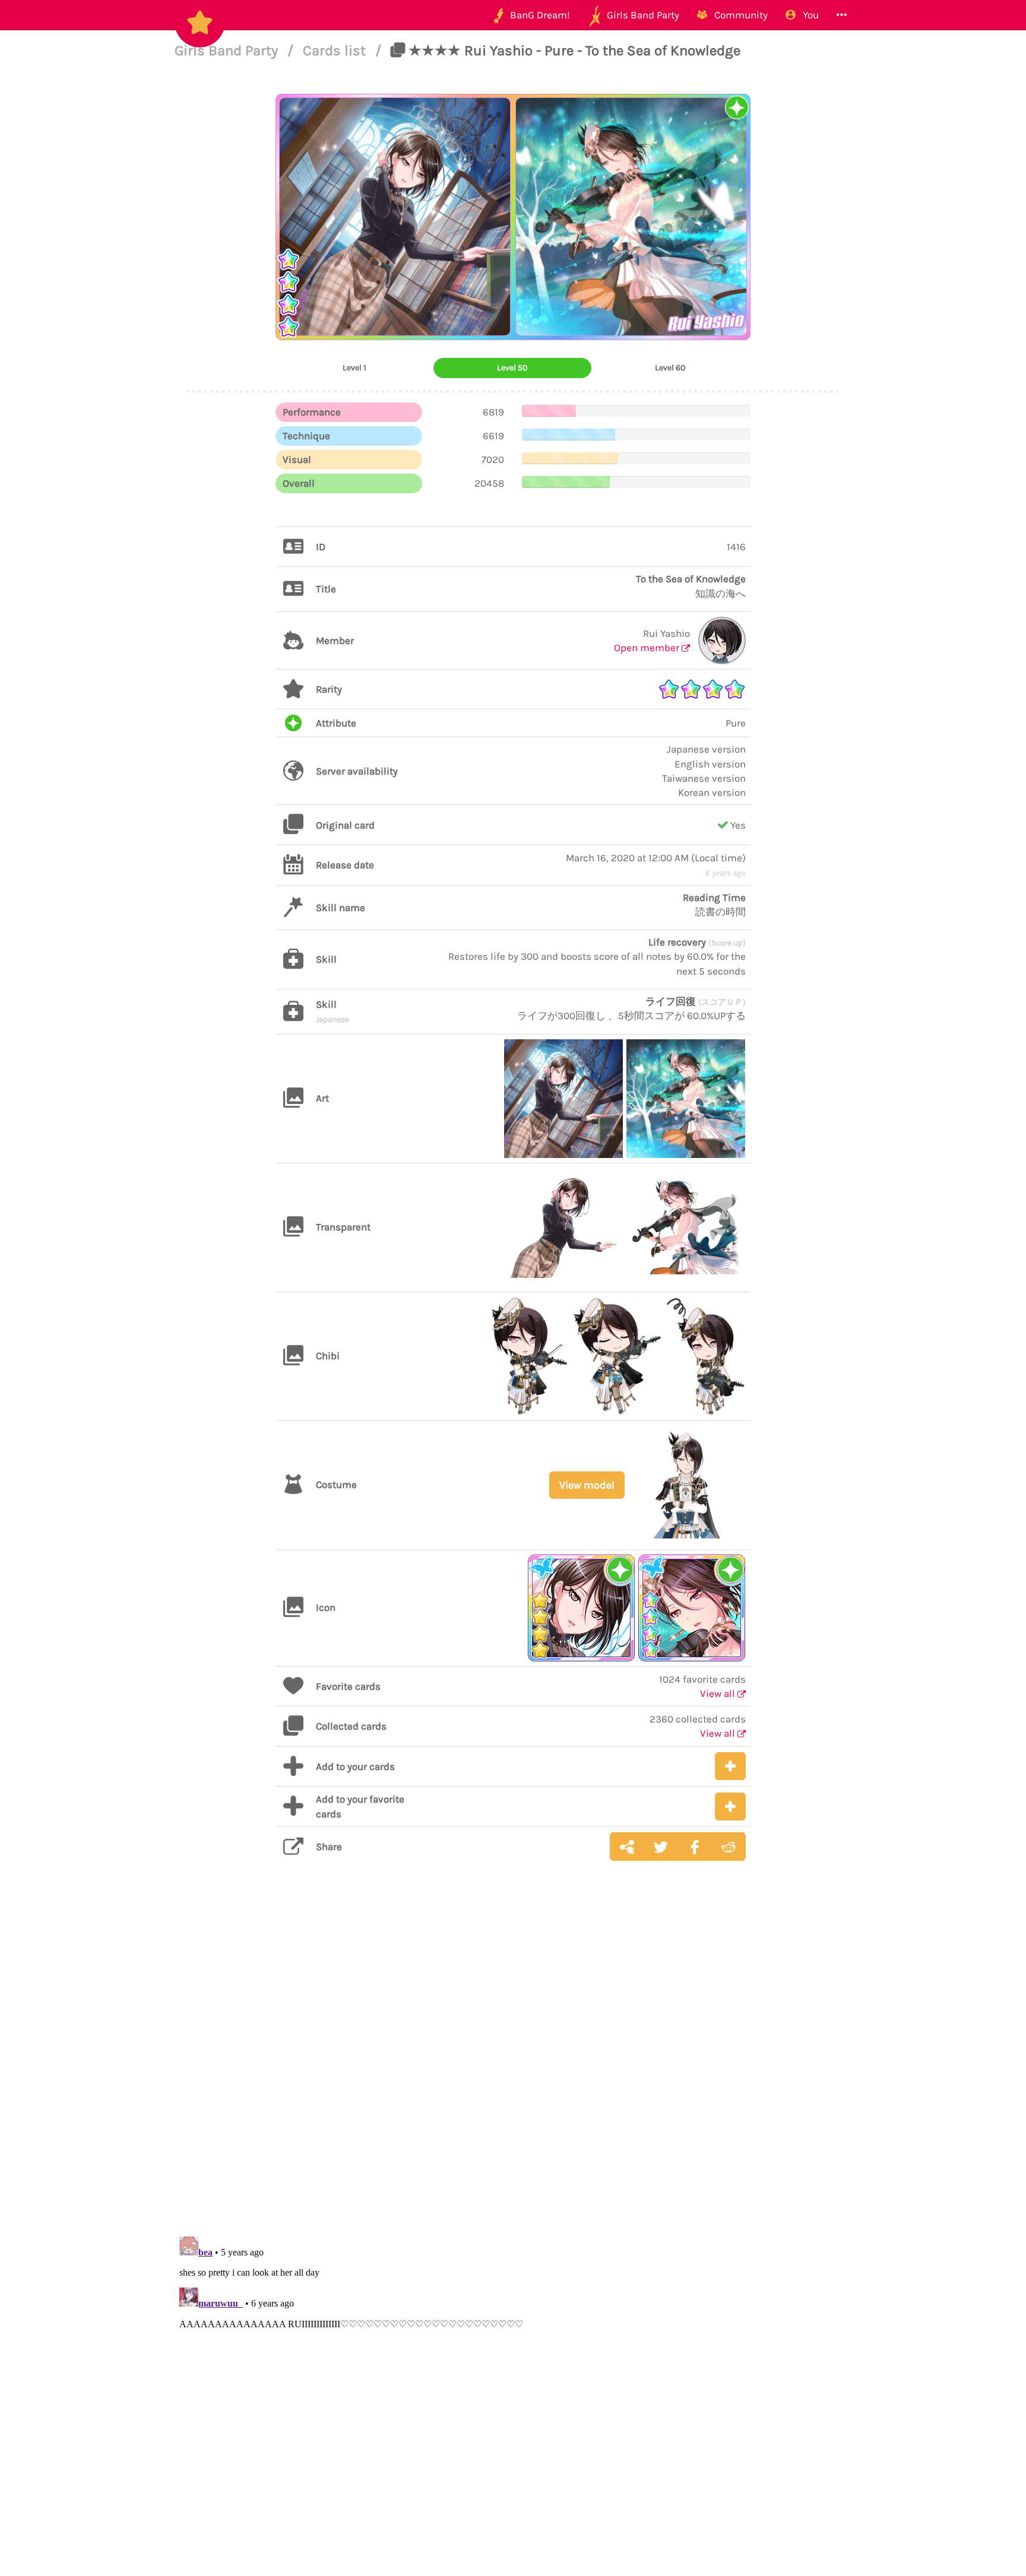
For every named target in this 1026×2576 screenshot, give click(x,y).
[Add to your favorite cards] (730, 1806)
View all (719, 1693)
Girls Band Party (228, 50)
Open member (648, 648)
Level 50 (512, 368)
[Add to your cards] (730, 1766)
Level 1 (354, 368)
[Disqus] (513, 2058)
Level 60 (670, 368)
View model (587, 1485)
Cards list (336, 50)
